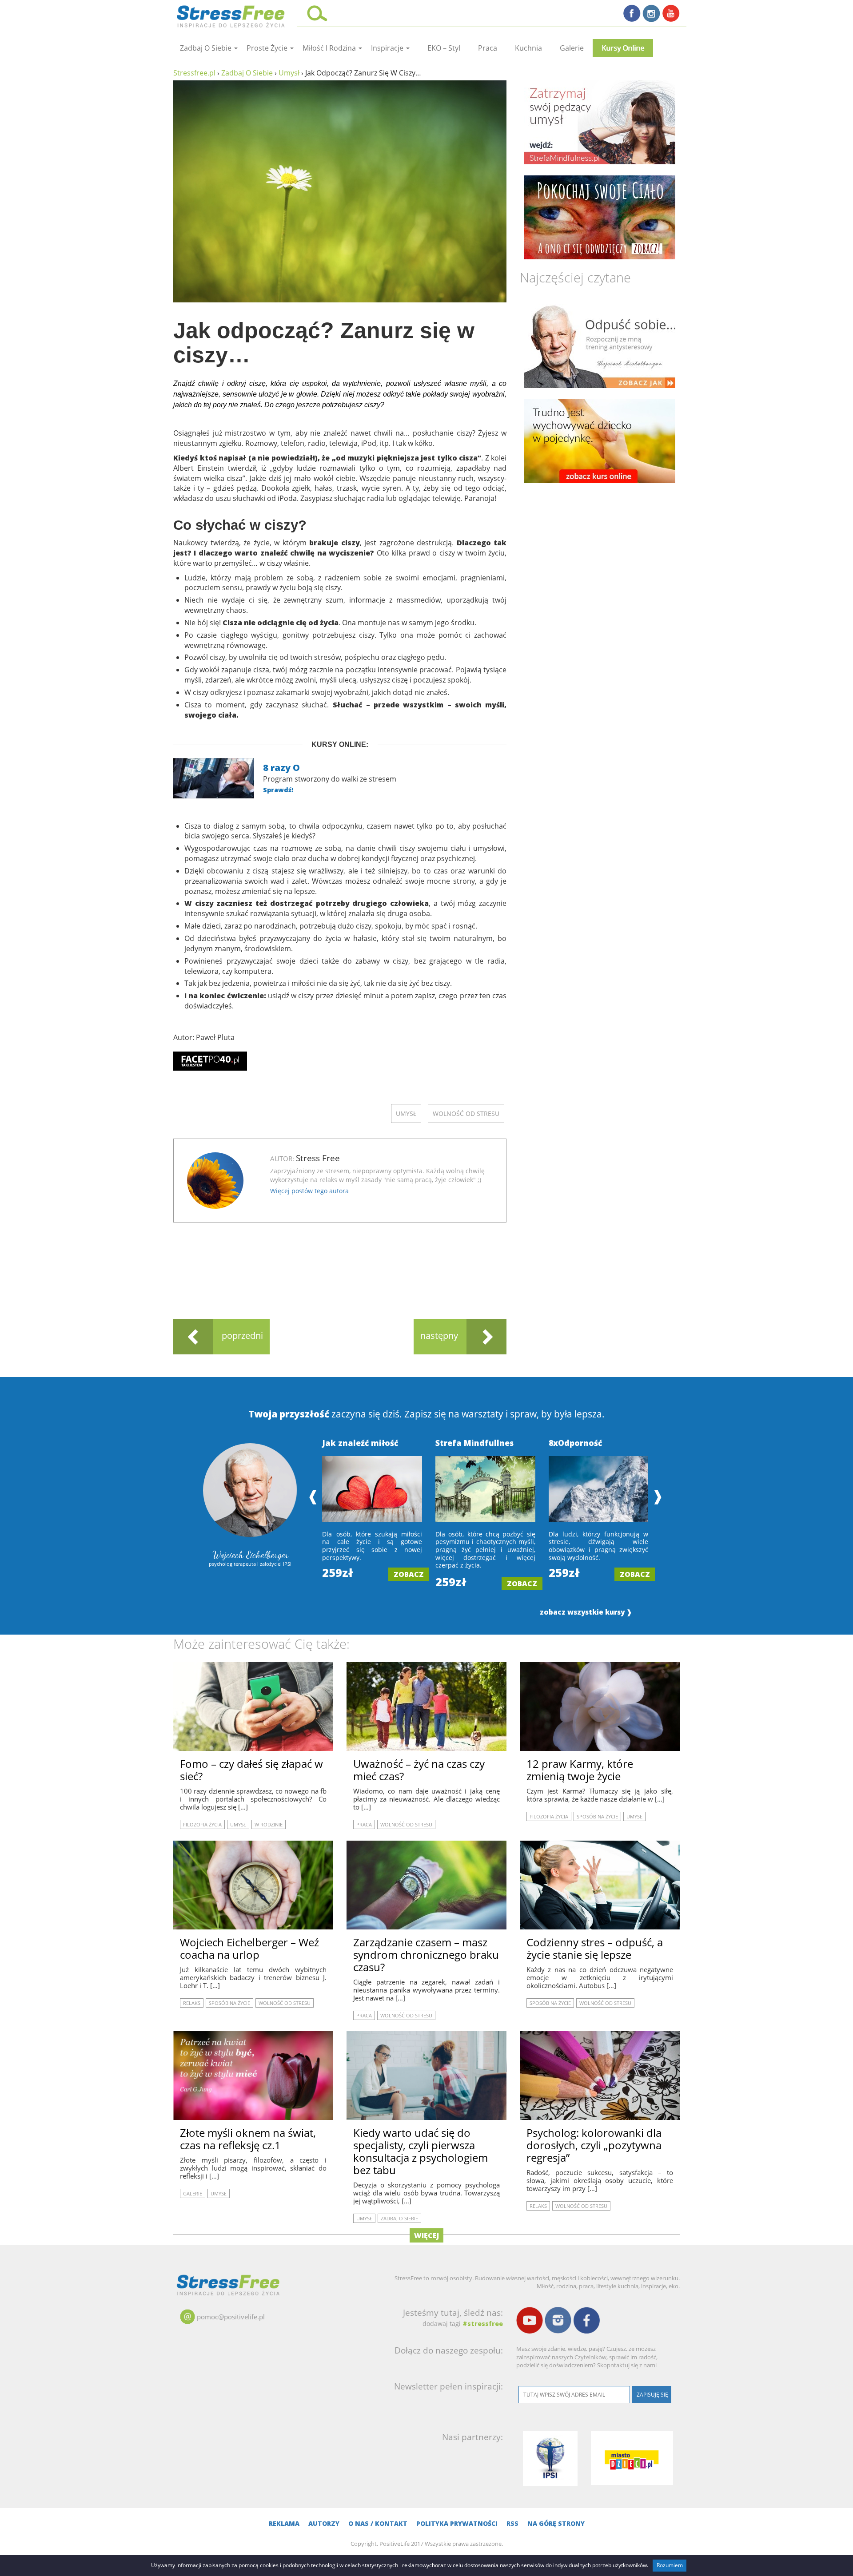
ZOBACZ (409, 1574)
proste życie (268, 48)
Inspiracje (388, 48)
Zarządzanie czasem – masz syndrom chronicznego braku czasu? (426, 1955)
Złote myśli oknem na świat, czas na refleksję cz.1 (248, 2139)
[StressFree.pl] (232, 15)
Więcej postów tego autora (309, 1191)
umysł (406, 1113)
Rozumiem (670, 2565)
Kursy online (623, 48)
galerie (572, 48)
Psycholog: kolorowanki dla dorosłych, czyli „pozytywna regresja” (594, 2145)
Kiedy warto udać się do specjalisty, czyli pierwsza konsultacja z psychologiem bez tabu (421, 2151)
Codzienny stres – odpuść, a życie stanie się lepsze (595, 1948)
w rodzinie (269, 1824)
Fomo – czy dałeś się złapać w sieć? (251, 1770)
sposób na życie (597, 1816)
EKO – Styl (444, 48)
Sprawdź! (278, 790)
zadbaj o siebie (207, 48)
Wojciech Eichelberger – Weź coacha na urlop (249, 1948)
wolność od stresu (466, 1113)
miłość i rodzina (330, 48)
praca (488, 48)
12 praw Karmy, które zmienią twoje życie (580, 1770)
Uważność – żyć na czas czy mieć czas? (419, 1770)
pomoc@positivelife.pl (231, 2317)
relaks (192, 2003)
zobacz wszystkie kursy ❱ (586, 1612)
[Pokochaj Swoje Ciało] (600, 217)
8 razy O (281, 768)
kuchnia (528, 48)
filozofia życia (202, 1824)
